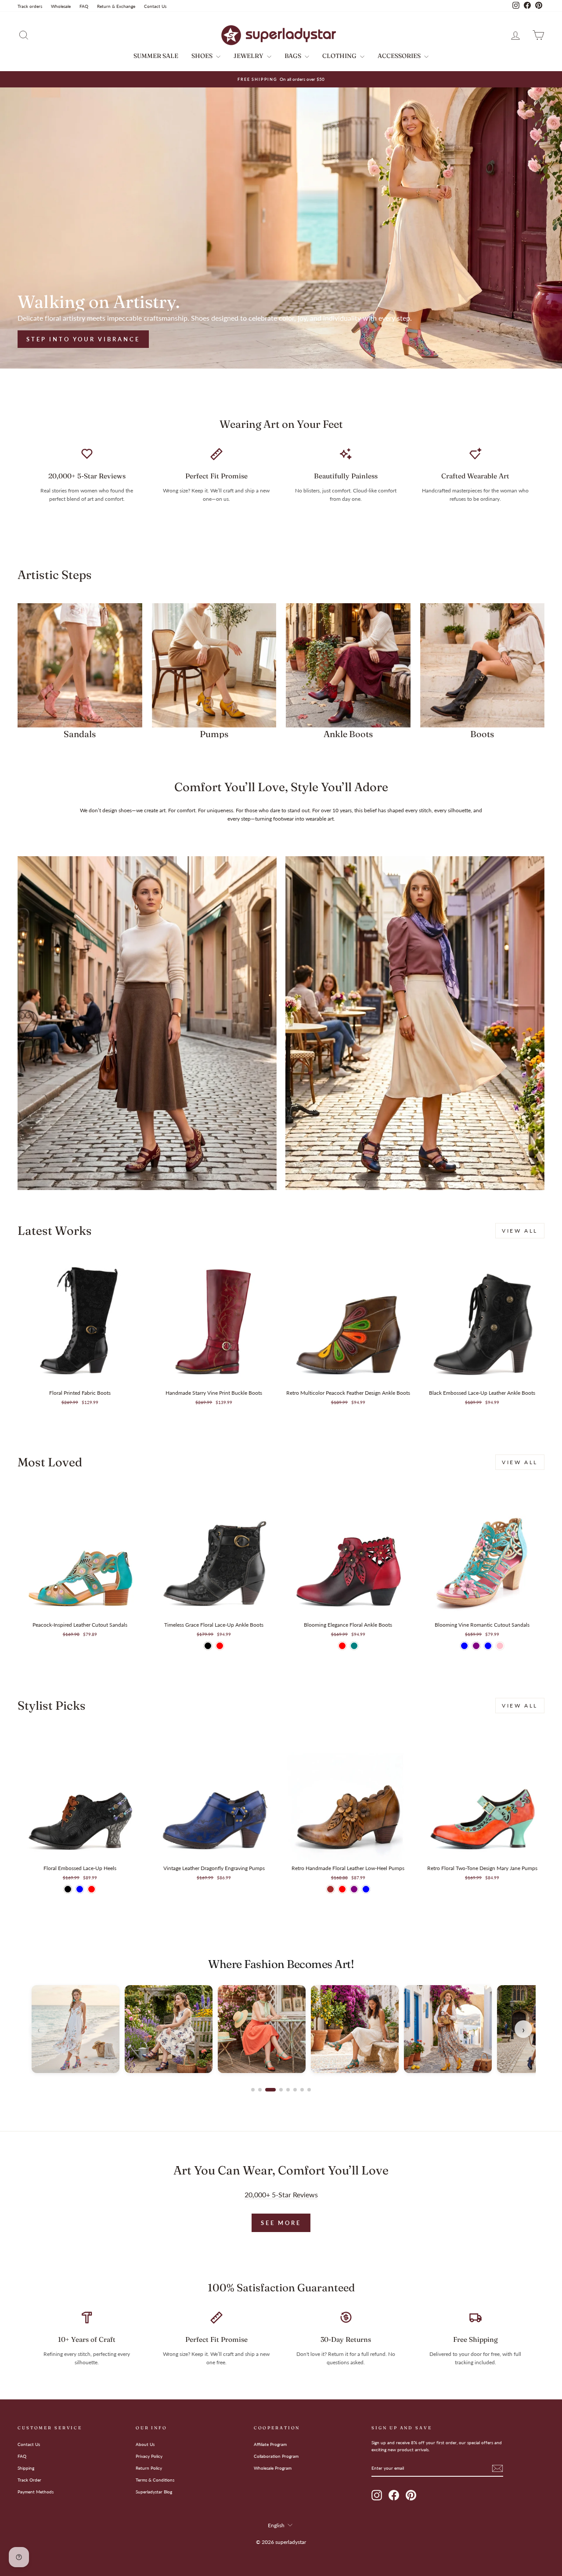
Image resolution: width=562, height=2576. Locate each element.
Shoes (203, 56)
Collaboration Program (276, 2456)
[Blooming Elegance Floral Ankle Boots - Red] (342, 1646)
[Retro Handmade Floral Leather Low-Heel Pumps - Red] (342, 1889)
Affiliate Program (270, 2444)
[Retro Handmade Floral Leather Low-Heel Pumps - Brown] (330, 1889)
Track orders (30, 6)
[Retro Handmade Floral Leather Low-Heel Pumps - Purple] (354, 1889)
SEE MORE (281, 2223)
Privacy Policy (149, 2456)
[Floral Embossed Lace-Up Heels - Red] (92, 1889)
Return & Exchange (116, 6)
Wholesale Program (273, 2468)
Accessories (400, 56)
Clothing (340, 56)
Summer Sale (156, 56)
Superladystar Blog (154, 2492)
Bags (294, 56)
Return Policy (149, 2468)
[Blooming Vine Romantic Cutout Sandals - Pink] (500, 1646)
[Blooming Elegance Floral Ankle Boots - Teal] (354, 1646)
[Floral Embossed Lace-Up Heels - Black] (68, 1889)
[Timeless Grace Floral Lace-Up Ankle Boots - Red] (220, 1646)
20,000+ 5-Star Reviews (281, 2195)
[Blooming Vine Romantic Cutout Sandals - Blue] (464, 1646)
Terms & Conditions (155, 2480)
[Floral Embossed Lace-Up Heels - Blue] (80, 1889)
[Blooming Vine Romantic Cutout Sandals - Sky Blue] (488, 1646)
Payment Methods (36, 2492)
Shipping (26, 2468)
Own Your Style (63, 339)
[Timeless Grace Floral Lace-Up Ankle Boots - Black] (208, 1646)
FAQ (84, 6)
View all (520, 1231)
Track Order (29, 2480)
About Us (145, 2444)
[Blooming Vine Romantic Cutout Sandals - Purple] (476, 1646)
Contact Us (155, 6)
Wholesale (61, 6)
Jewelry (249, 56)
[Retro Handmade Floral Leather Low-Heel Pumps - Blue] (366, 1889)
